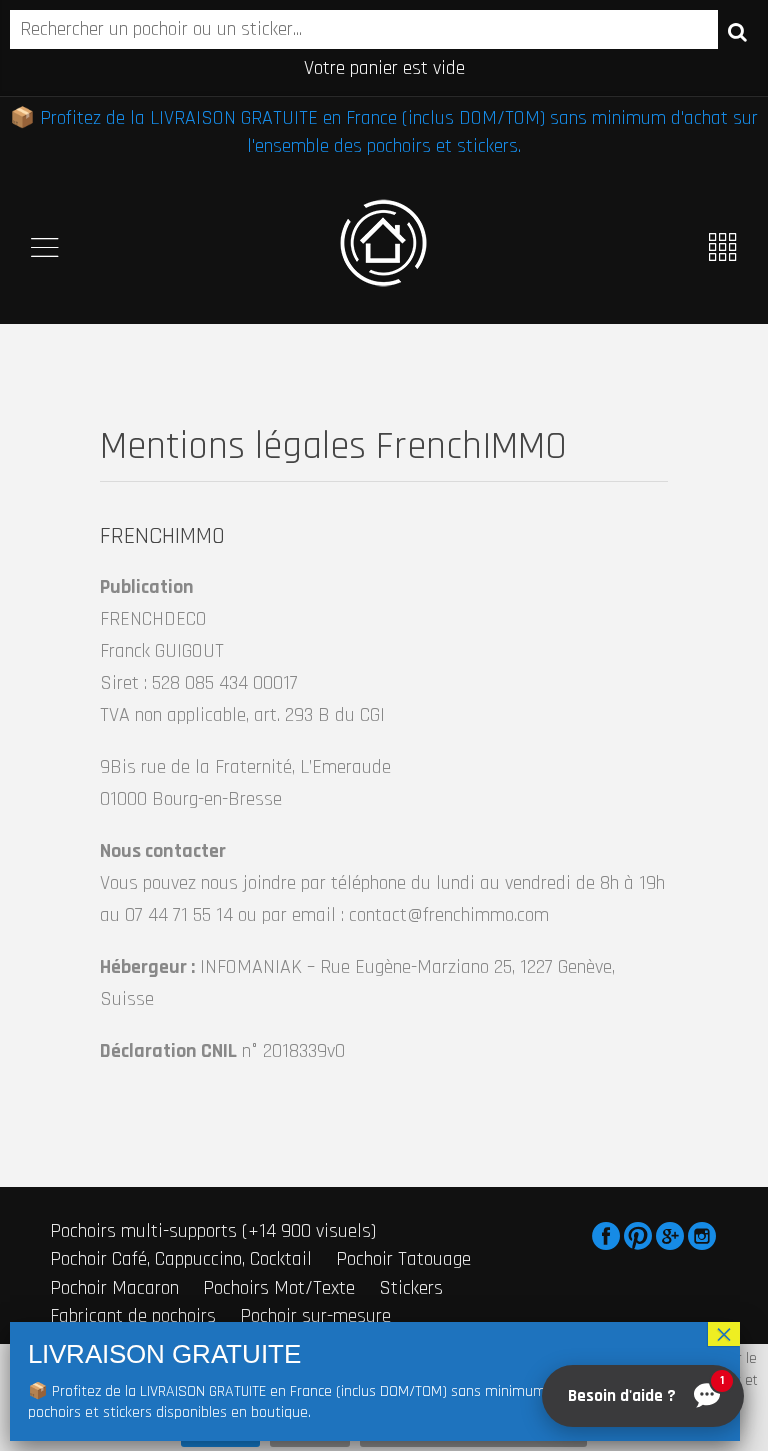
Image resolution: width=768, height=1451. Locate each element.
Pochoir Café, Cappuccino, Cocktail (181, 1259)
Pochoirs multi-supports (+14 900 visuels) (213, 1231)
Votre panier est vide (384, 68)
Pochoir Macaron (114, 1288)
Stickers (411, 1288)
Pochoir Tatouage (403, 1259)
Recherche (737, 31)
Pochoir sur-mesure (315, 1316)
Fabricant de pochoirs (133, 1316)
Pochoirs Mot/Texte (279, 1288)
